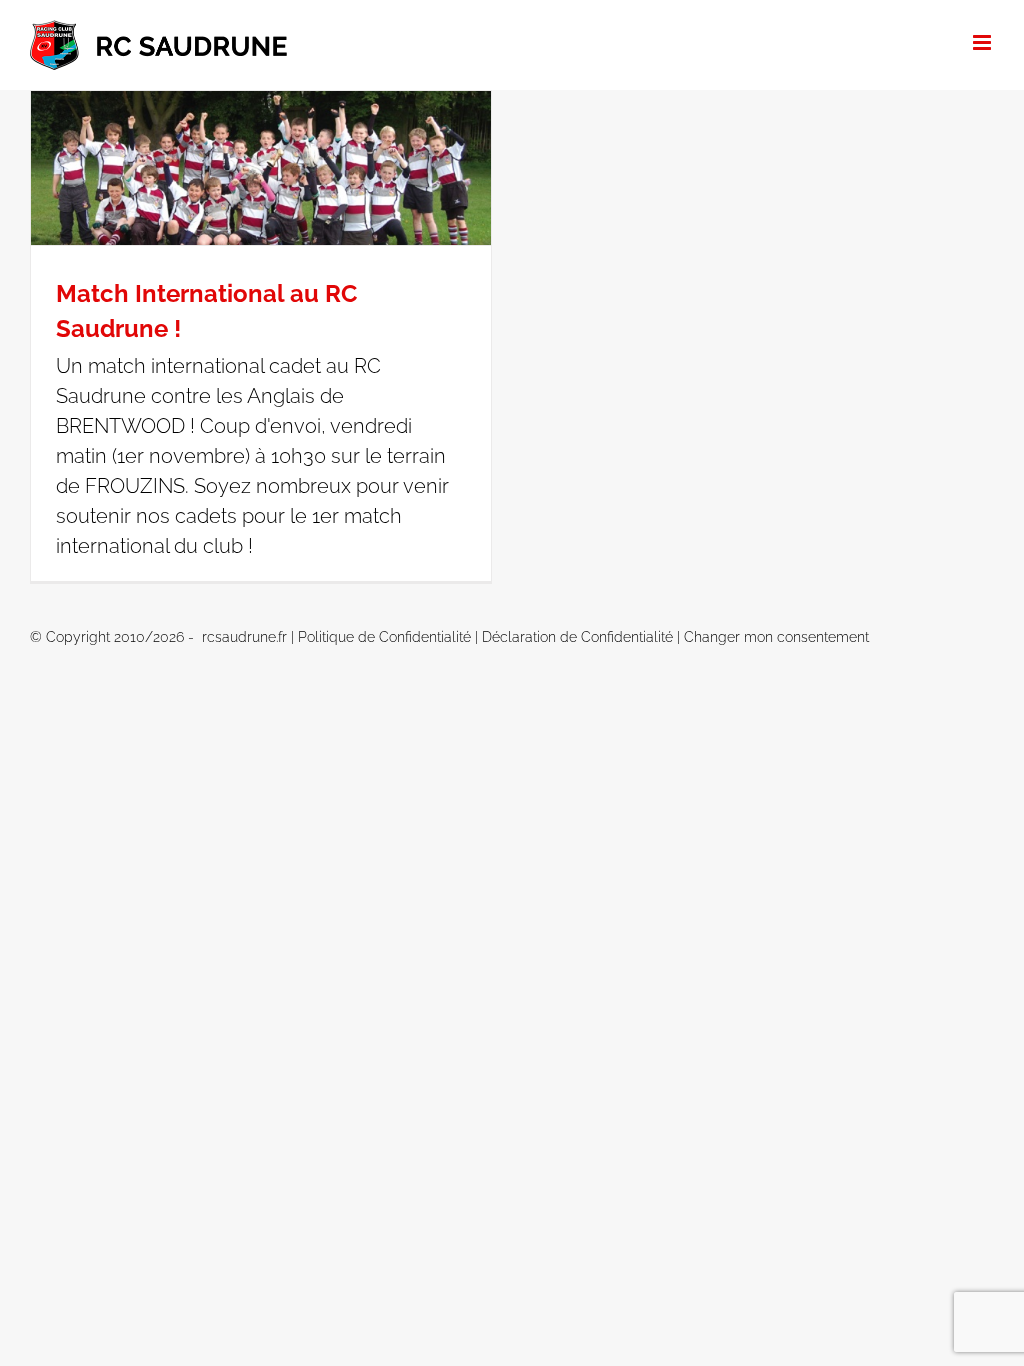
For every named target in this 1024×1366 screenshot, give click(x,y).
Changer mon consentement (776, 637)
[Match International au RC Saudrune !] (261, 168)
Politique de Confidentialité (384, 637)
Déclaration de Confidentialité (577, 637)
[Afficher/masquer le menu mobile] (983, 42)
